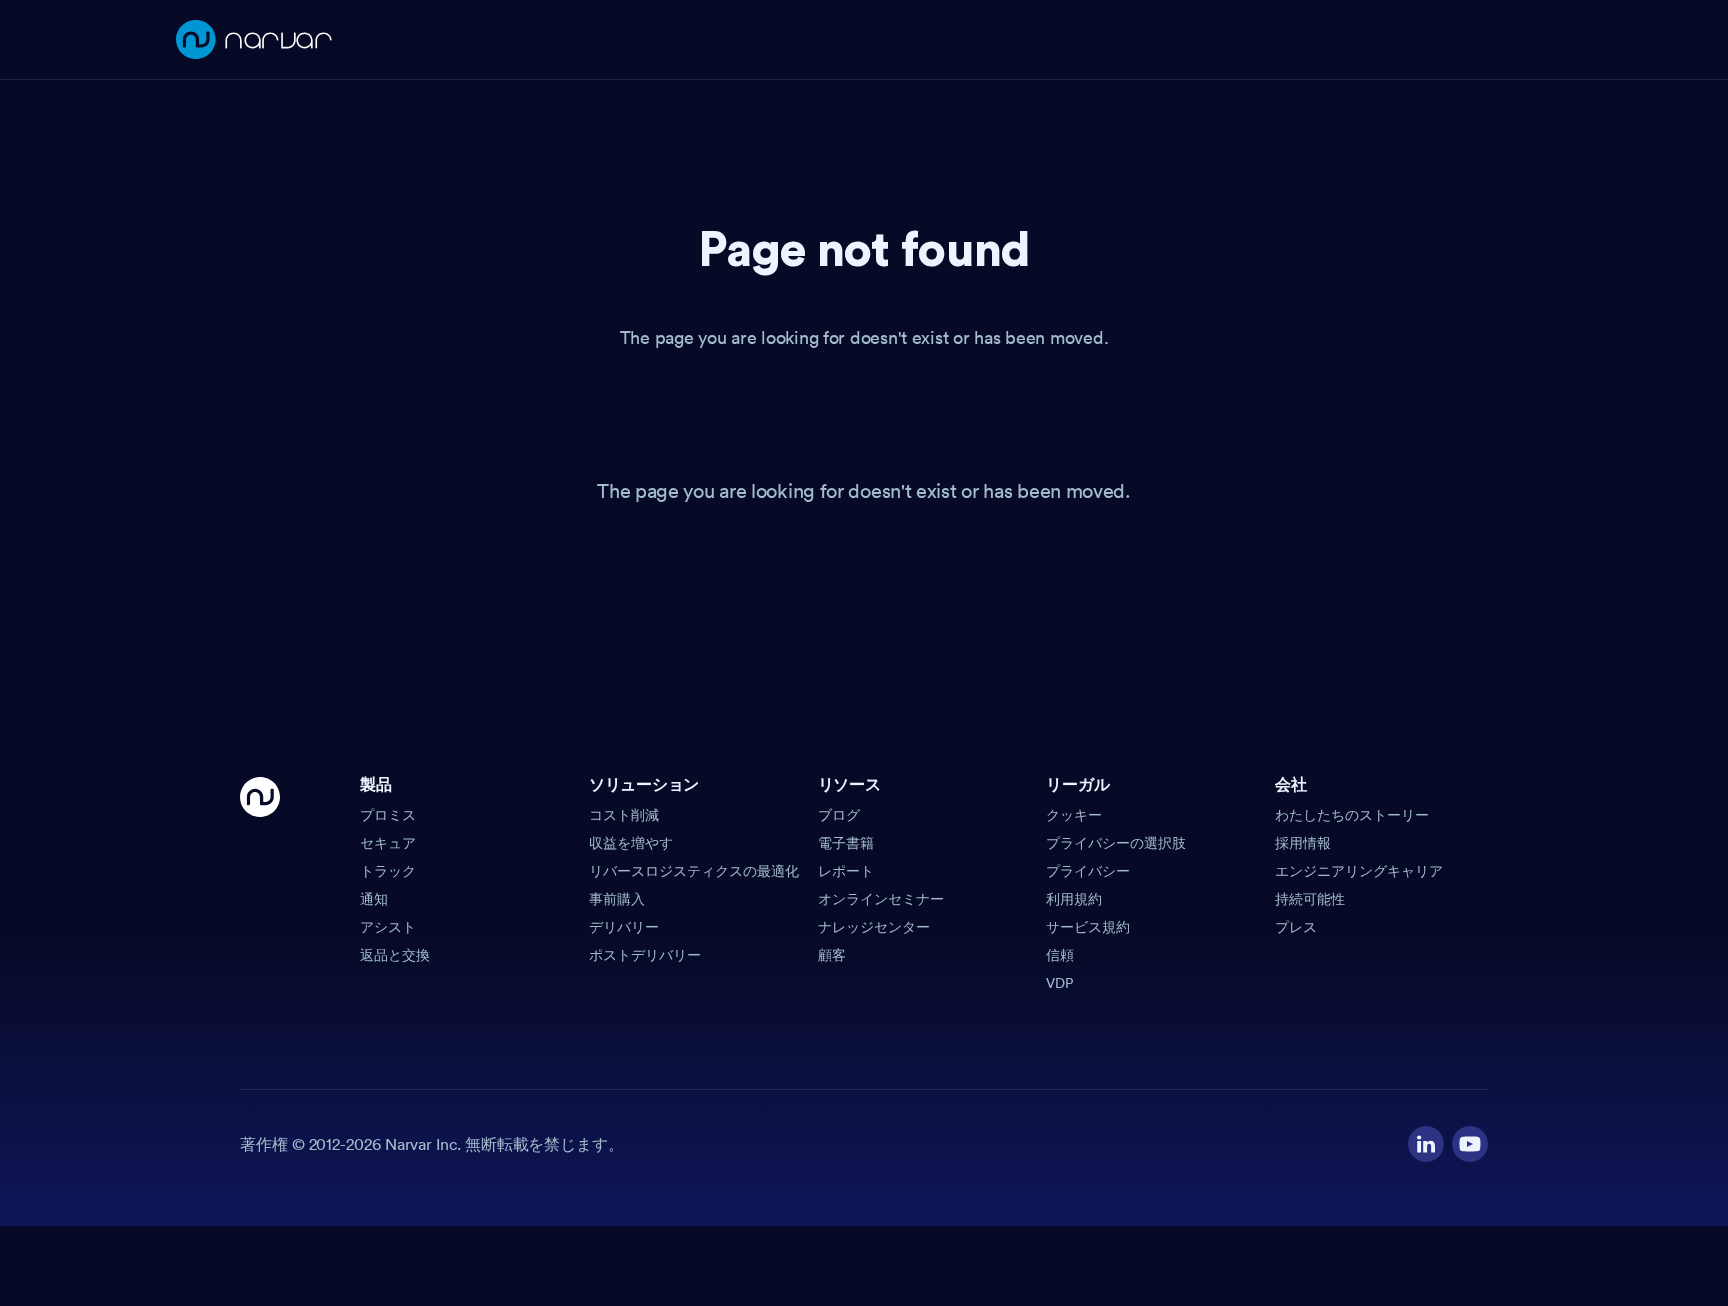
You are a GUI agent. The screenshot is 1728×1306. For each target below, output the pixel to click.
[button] (466, 791)
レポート (846, 871)
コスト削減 (624, 815)
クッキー (1074, 815)
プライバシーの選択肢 (1116, 843)
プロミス (388, 815)
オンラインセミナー (881, 899)
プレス (1296, 927)
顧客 (832, 955)
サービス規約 (1088, 927)
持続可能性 (1310, 899)
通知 (374, 899)
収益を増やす (631, 843)
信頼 (1060, 955)
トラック (388, 871)
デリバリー (624, 927)
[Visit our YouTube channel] (1470, 1144)
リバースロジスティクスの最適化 (694, 871)
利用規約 (1074, 899)
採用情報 (1303, 843)
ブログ (839, 815)
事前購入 (617, 899)
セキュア (388, 843)
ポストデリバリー (645, 955)
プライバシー (1088, 871)
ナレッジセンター (874, 927)
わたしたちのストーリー (1352, 815)
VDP (1059, 983)
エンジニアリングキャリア (1359, 871)
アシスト (388, 927)
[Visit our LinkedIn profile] (1426, 1144)
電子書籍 (846, 843)
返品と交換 (395, 955)
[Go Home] (260, 885)
